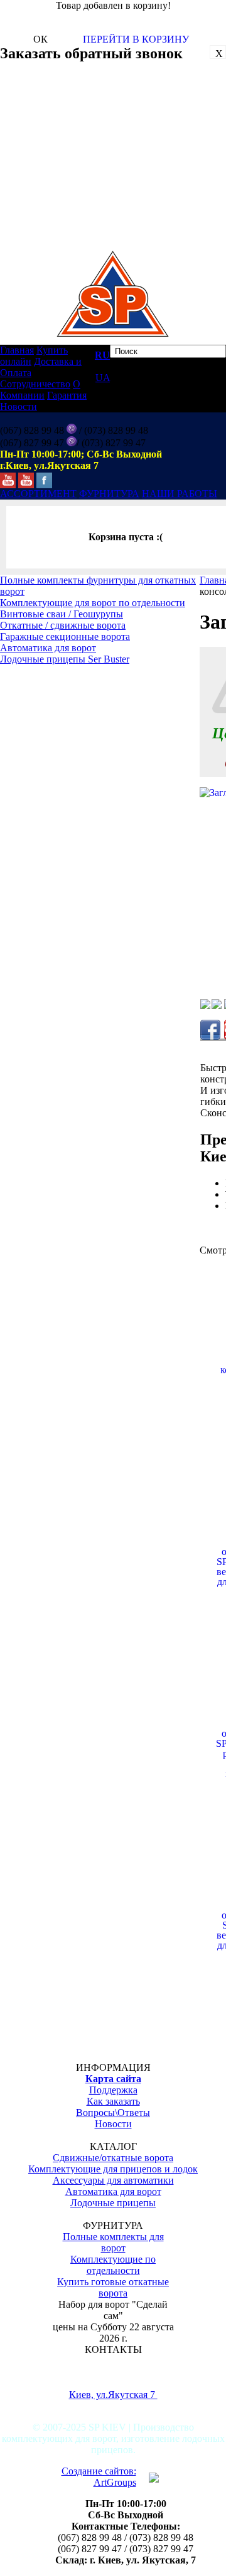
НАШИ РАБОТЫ (180, 494)
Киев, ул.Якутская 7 (113, 2395)
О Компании (40, 390)
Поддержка (113, 2090)
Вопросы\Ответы (113, 2113)
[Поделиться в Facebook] (210, 1030)
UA (103, 378)
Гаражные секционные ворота (65, 636)
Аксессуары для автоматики (113, 2180)
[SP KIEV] (8, 477)
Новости (19, 406)
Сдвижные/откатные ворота (113, 2158)
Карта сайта (113, 2079)
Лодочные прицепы (113, 2203)
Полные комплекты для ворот (113, 2242)
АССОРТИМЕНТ (38, 494)
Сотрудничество (35, 384)
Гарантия (67, 395)
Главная (17, 350)
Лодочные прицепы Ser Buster (65, 659)
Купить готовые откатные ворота (113, 2287)
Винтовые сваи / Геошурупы (62, 614)
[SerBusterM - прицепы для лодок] (26, 477)
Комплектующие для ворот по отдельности (93, 603)
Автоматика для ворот (48, 648)
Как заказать (113, 2101)
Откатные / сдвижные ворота (63, 625)
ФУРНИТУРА (109, 494)
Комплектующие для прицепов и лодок (113, 2169)
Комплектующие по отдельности (113, 2265)
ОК (40, 39)
